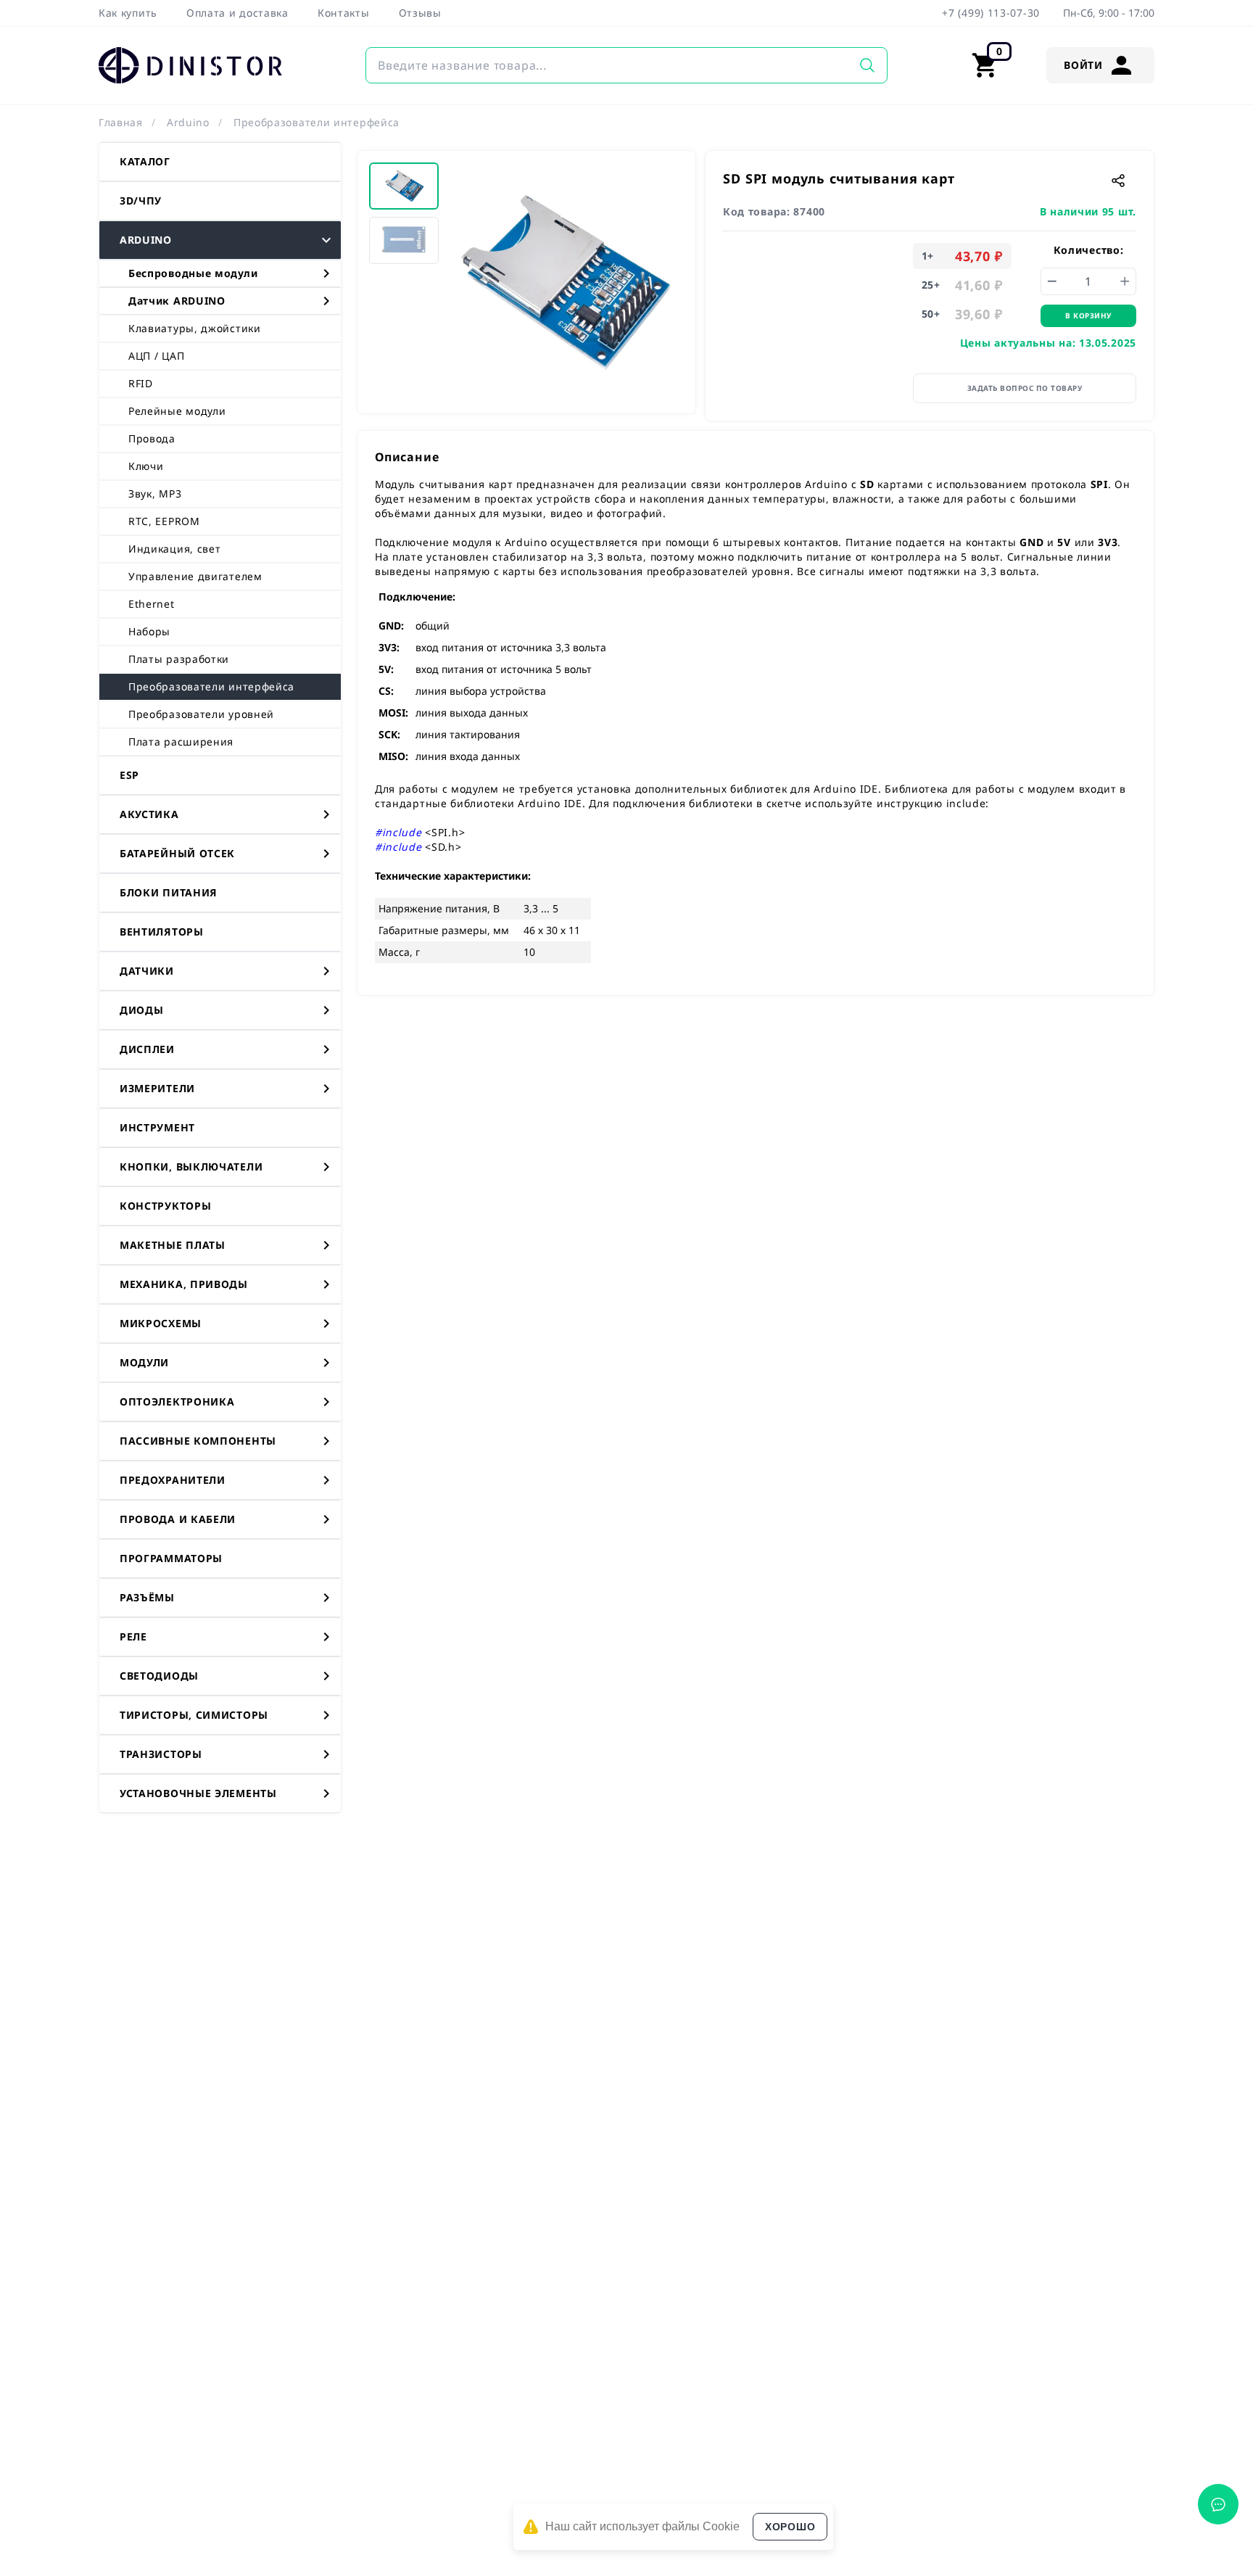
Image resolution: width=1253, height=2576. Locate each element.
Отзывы (420, 13)
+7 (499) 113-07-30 (991, 13)
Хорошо (790, 2527)
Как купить (128, 13)
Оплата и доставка (237, 13)
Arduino (188, 122)
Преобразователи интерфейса (317, 122)
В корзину (1088, 315)
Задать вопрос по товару (1025, 388)
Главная (121, 122)
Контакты (344, 13)
